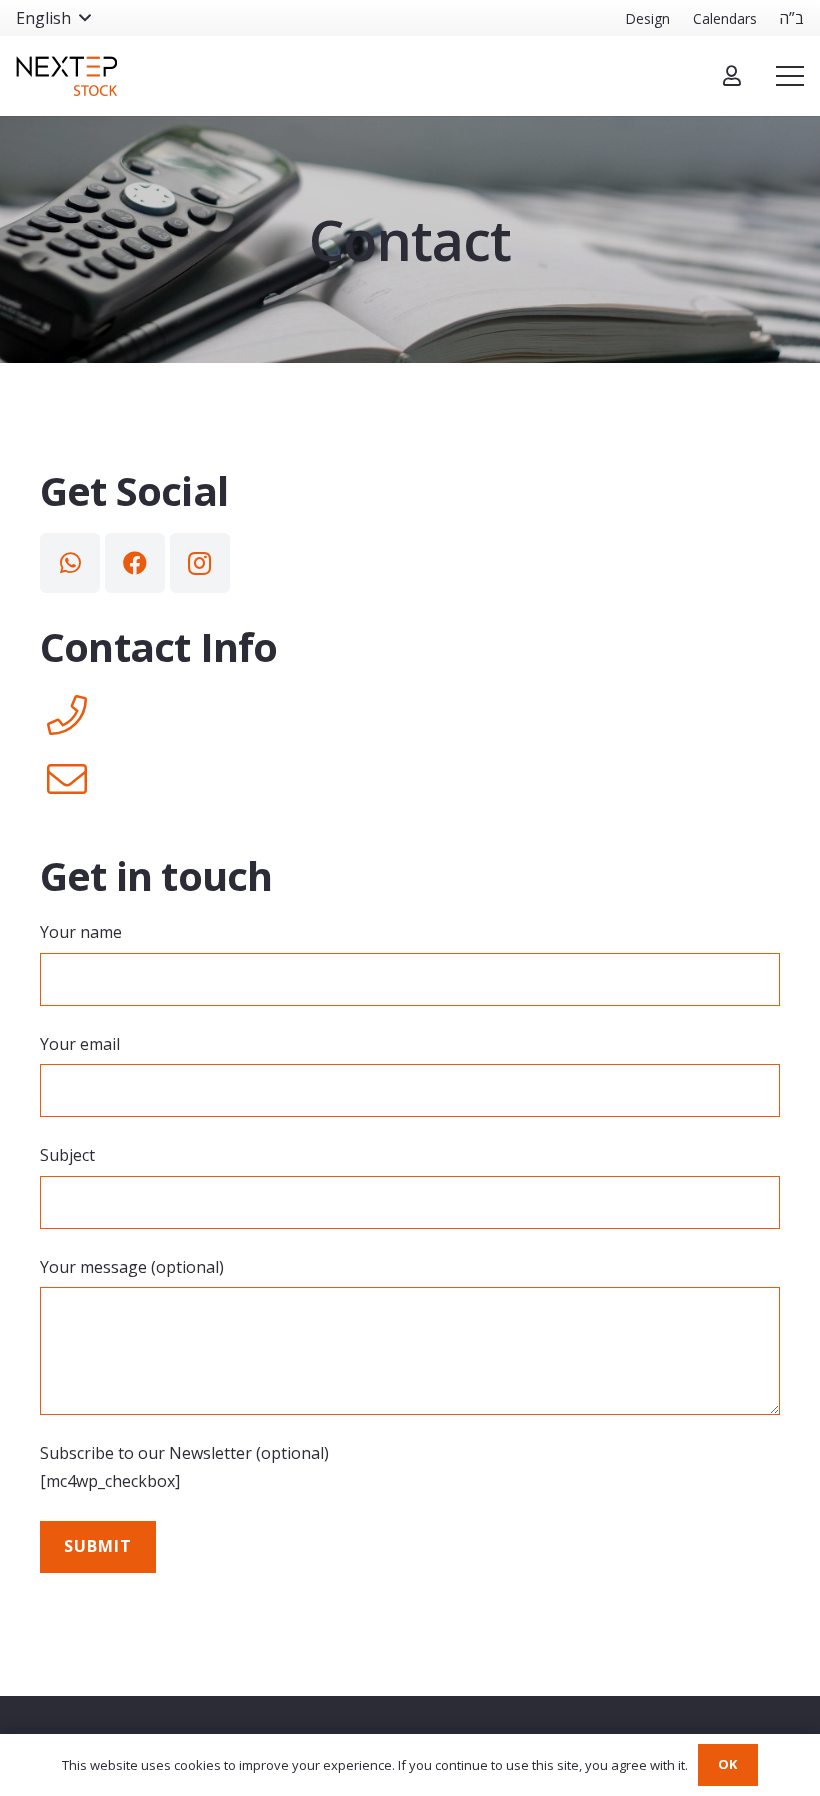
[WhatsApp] (70, 563)
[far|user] (732, 75)
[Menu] (790, 76)
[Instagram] (200, 563)
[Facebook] (135, 563)
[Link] (66, 76)
